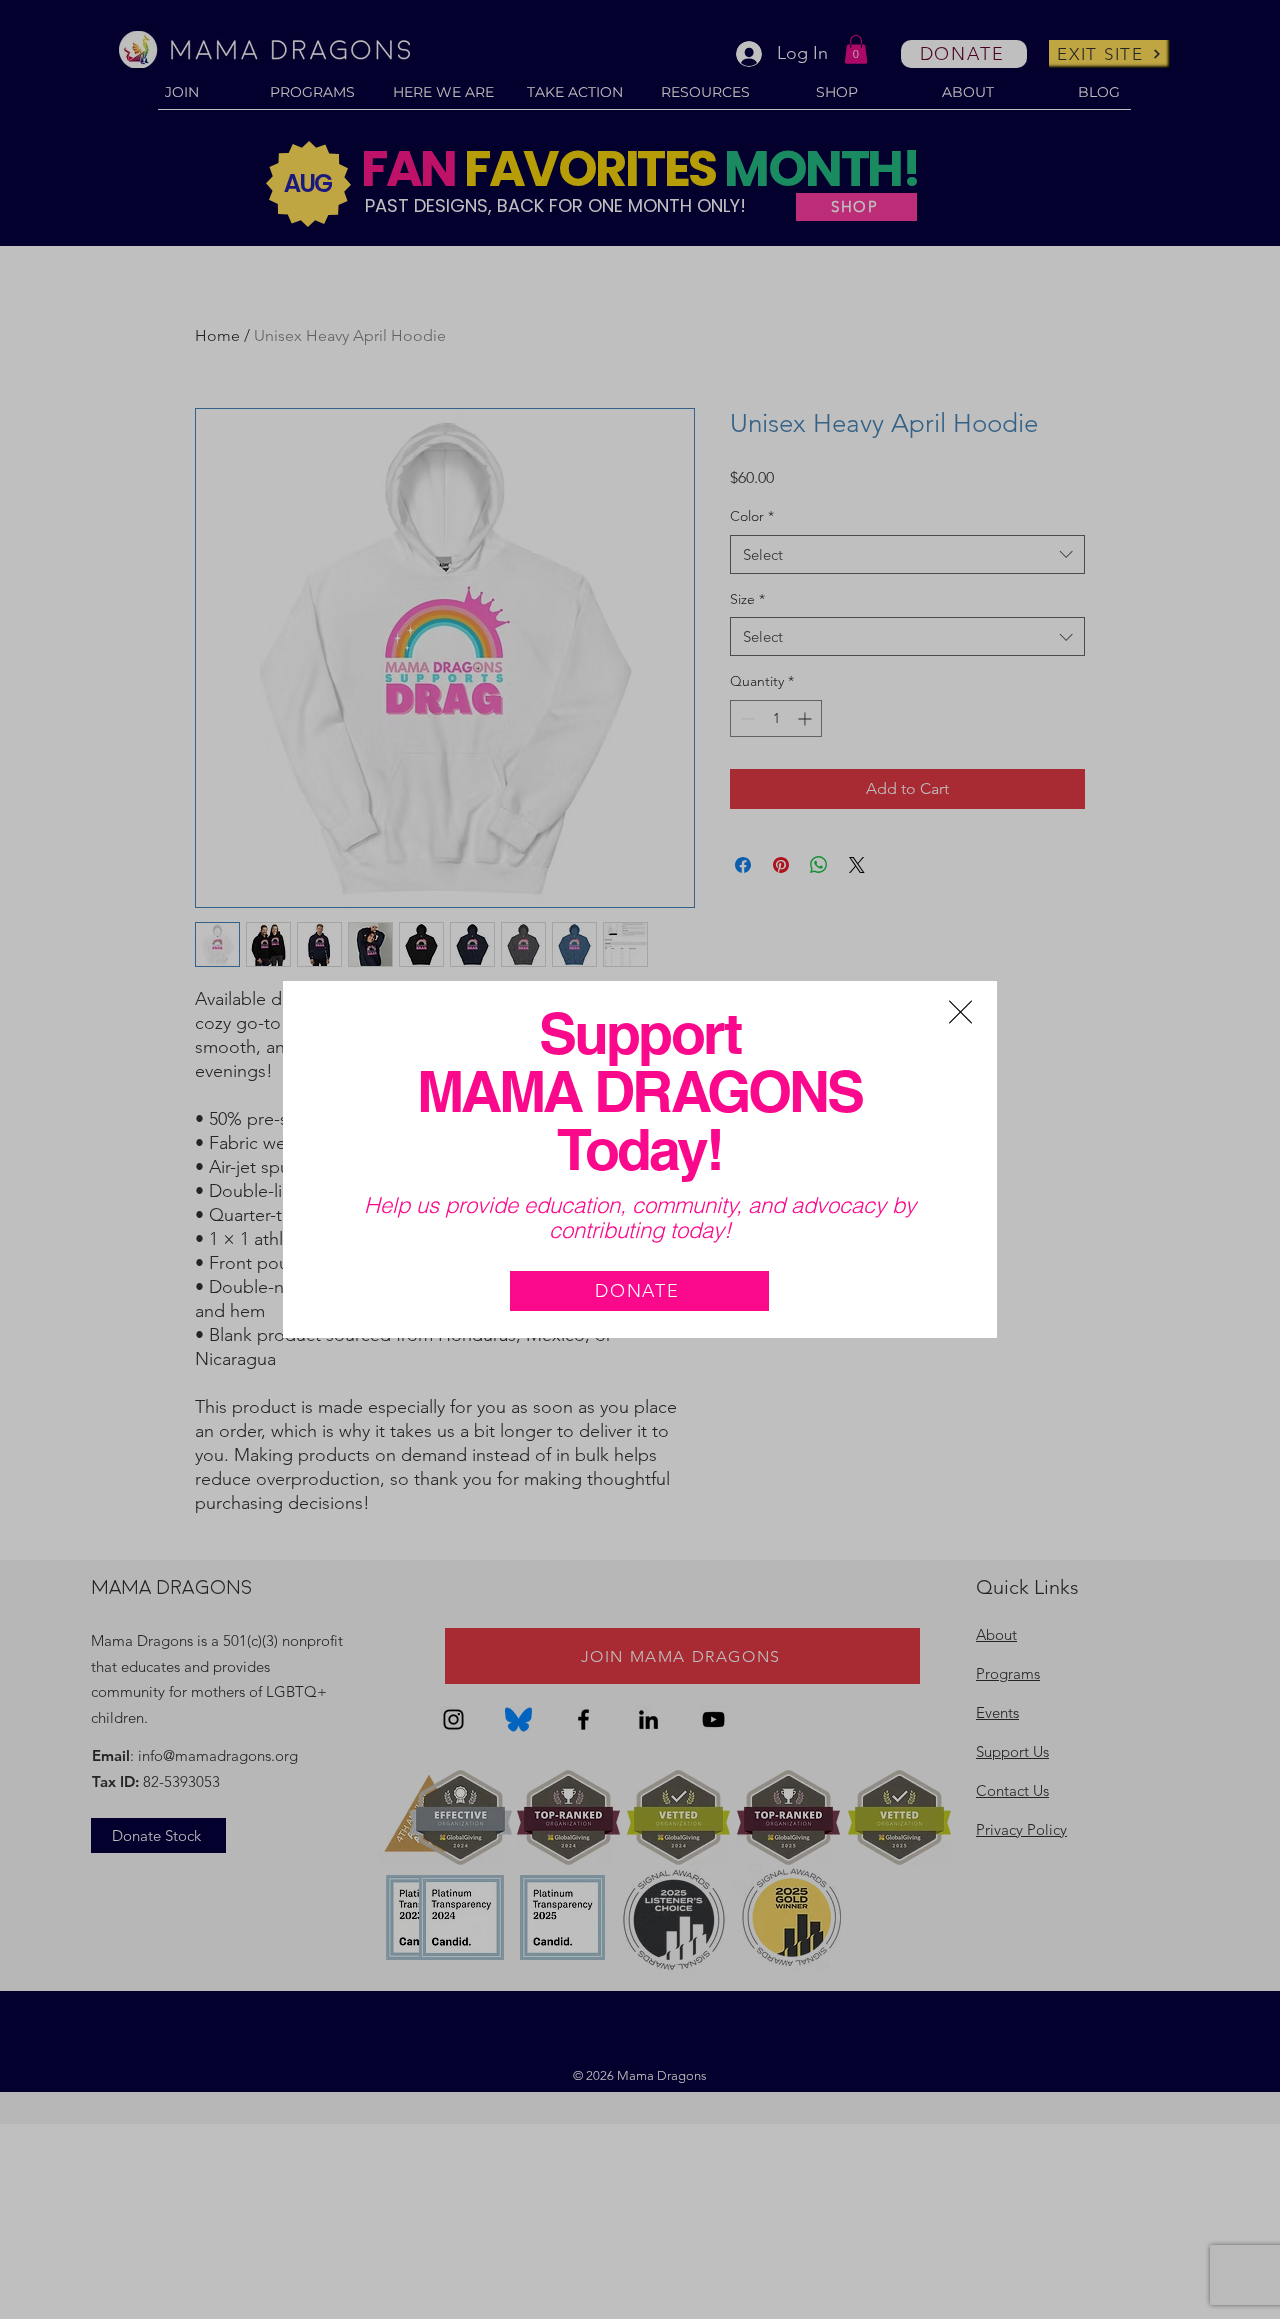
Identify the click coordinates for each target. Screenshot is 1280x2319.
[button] (960, 1012)
